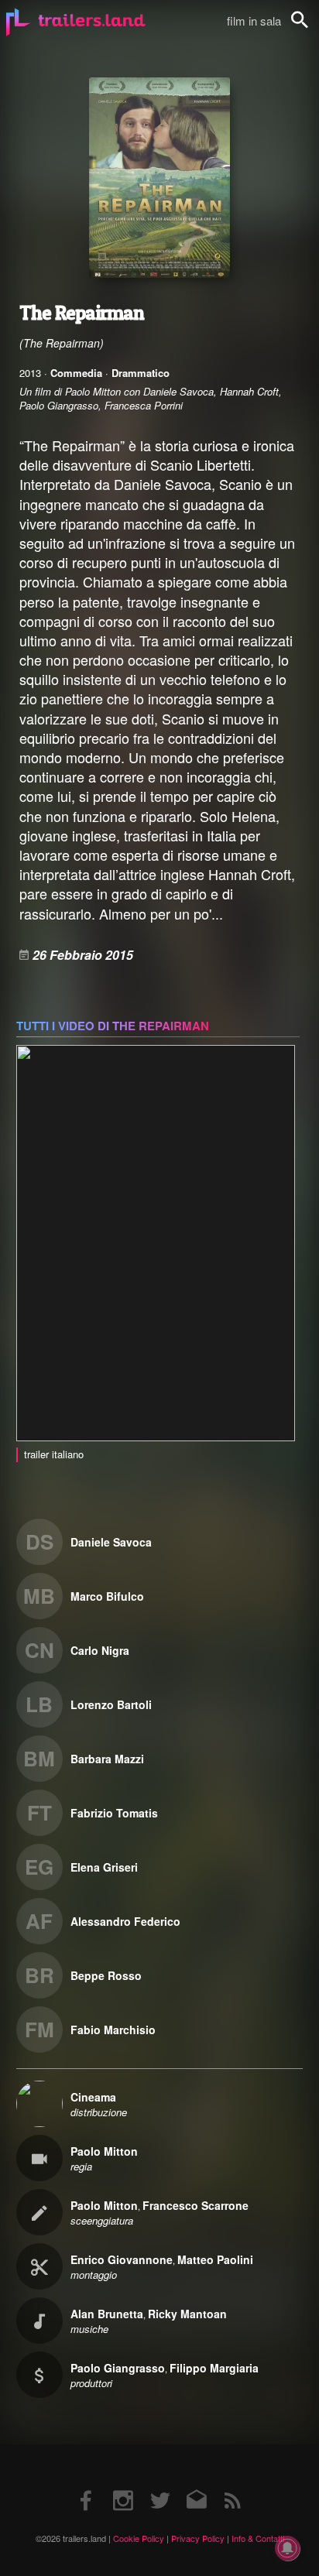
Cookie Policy (139, 2538)
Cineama (93, 2097)
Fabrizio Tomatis (114, 1813)
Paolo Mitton (104, 2151)
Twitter (160, 2485)
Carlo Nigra (100, 1650)
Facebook (87, 2485)
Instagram (123, 2485)
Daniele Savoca (111, 1542)
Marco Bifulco (107, 1596)
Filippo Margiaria (214, 2368)
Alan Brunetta (107, 2314)
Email (196, 2485)
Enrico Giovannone (122, 2259)
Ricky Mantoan (187, 2314)
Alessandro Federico (125, 1921)
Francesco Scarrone (196, 2205)
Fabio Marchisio (113, 2030)
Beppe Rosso (106, 1975)
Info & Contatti (258, 2538)
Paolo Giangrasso (118, 2368)
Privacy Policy (198, 2538)
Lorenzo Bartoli (111, 1704)
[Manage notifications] (287, 2548)
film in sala (254, 21)
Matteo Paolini (215, 2259)
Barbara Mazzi (107, 1759)
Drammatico (141, 373)
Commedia (76, 373)
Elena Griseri (104, 1867)
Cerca (310, 28)
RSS (233, 2485)
